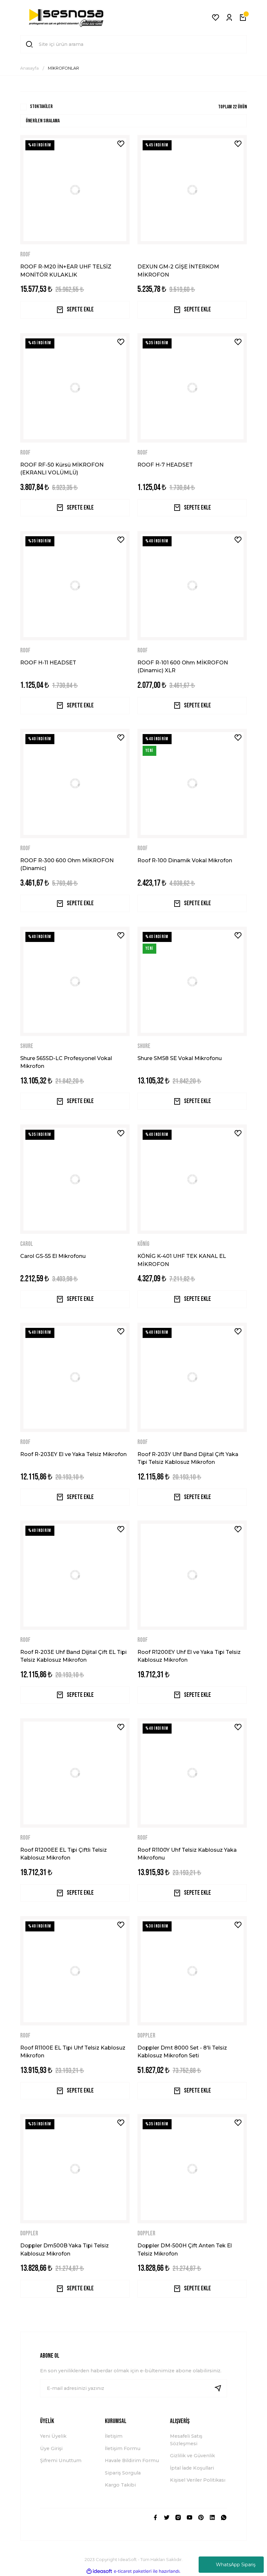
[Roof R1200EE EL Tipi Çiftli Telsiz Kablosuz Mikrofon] (75, 1773)
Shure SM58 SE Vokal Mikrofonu (180, 1058)
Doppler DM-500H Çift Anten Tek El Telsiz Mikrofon (185, 2249)
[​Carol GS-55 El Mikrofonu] (75, 1179)
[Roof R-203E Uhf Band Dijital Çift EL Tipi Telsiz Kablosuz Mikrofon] (75, 1575)
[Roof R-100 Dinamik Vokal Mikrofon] (192, 784)
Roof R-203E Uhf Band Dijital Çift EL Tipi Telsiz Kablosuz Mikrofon (73, 1656)
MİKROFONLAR (63, 68)
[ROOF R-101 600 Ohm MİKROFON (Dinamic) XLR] (192, 586)
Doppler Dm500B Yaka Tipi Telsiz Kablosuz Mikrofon (64, 2249)
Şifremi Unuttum (61, 2460)
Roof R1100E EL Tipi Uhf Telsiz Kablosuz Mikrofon (73, 2051)
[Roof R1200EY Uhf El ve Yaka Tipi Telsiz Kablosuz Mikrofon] (192, 1575)
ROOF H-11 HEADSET (48, 662)
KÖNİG (143, 1244)
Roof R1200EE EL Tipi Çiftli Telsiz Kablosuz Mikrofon (63, 1854)
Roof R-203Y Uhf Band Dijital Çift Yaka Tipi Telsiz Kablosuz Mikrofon (188, 1458)
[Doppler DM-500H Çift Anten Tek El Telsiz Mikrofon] (192, 2169)
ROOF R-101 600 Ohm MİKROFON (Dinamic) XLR (183, 666)
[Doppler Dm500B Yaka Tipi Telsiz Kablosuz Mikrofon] (75, 2169)
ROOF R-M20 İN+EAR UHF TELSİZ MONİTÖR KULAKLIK (66, 270)
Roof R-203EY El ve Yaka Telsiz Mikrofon (73, 1454)
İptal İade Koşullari (192, 2468)
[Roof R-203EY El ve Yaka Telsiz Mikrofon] (75, 1377)
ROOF (25, 255)
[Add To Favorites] (121, 144)
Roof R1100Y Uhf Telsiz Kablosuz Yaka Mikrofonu (187, 1854)
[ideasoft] (99, 2571)
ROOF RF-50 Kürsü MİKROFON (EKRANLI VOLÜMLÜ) (62, 469)
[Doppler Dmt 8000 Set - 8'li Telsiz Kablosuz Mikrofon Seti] (192, 1971)
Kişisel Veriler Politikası (198, 2480)
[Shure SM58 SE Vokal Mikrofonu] (192, 981)
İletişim (114, 2436)
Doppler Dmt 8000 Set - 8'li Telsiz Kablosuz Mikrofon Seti (182, 2051)
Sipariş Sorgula (123, 2473)
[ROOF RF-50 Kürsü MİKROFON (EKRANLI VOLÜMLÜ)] (75, 388)
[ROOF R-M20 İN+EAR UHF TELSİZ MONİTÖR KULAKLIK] (75, 190)
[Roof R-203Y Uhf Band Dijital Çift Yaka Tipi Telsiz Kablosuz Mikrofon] (192, 1377)
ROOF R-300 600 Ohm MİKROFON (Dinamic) (67, 864)
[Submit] (220, 2388)
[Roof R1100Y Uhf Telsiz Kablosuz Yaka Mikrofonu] (192, 1773)
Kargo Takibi (120, 2485)
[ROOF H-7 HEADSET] (192, 388)
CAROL (27, 1244)
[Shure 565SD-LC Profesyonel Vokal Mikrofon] (75, 981)
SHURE (27, 1046)
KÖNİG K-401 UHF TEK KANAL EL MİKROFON (182, 1260)
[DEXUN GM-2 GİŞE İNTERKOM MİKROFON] (192, 190)
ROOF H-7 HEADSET (165, 465)
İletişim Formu (123, 2448)
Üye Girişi (51, 2448)
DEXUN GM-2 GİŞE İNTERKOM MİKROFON (178, 270)
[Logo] (66, 18)
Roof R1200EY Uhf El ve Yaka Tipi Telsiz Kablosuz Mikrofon (189, 1656)
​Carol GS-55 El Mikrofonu (53, 1256)
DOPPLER (146, 2036)
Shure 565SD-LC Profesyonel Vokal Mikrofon (66, 1062)
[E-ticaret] (133, 2571)
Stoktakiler (41, 107)
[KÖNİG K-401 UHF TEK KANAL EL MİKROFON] (192, 1179)
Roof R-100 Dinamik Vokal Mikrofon (185, 860)
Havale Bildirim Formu (132, 2460)
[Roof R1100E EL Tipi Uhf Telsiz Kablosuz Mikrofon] (75, 1971)
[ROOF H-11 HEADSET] (75, 586)
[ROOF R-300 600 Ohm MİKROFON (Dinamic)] (75, 784)
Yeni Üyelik (53, 2436)
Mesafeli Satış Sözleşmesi (186, 2440)
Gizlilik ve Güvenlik (192, 2456)
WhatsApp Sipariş (236, 2565)
